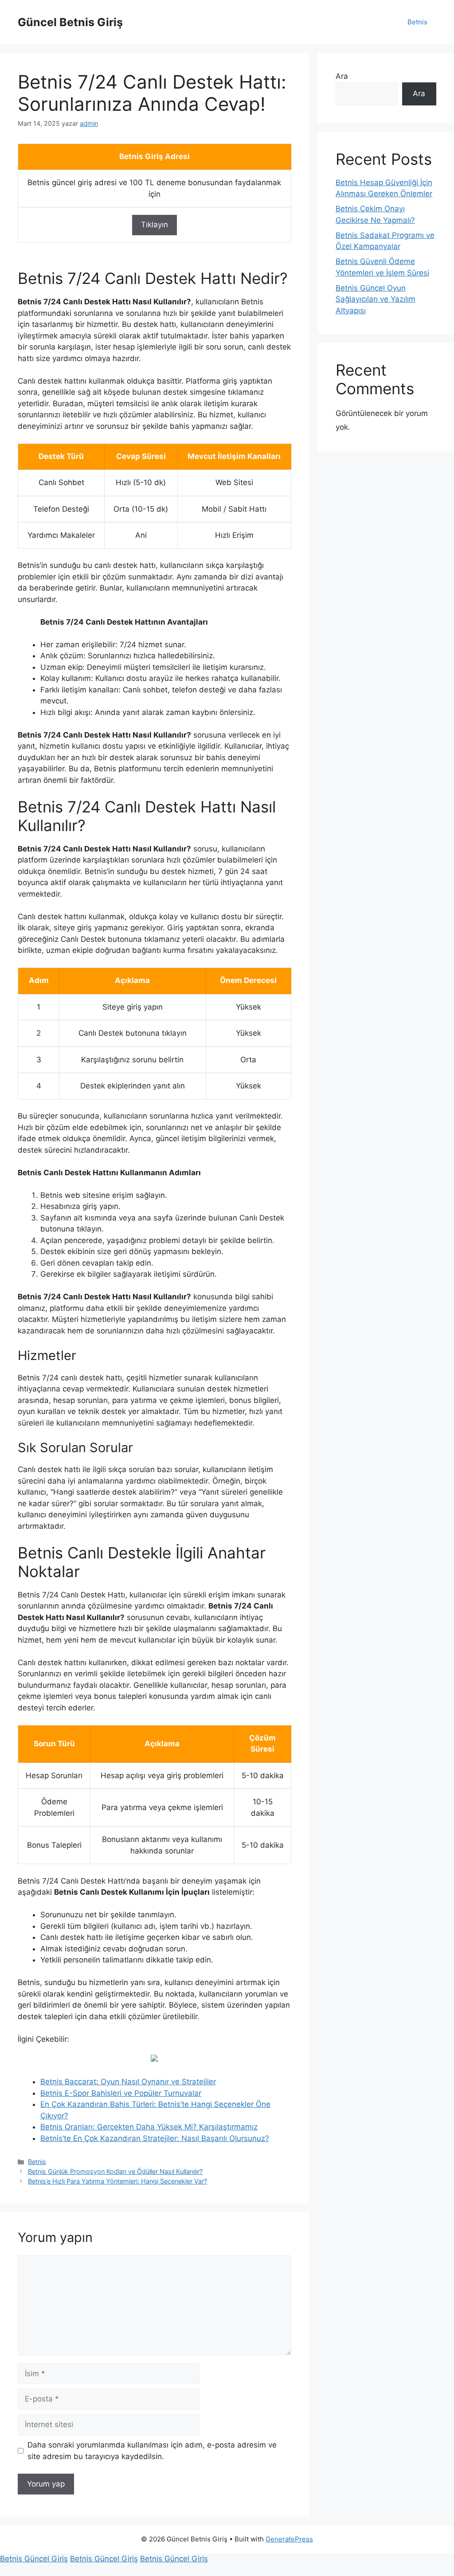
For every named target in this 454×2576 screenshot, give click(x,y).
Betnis (417, 22)
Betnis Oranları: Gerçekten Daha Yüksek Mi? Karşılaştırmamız (149, 2127)
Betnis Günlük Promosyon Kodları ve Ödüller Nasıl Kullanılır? (115, 2171)
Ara (342, 76)
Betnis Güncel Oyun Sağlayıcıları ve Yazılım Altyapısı (376, 299)
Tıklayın (155, 225)
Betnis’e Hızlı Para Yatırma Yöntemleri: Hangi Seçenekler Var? (117, 2181)
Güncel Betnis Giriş (70, 22)
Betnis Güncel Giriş (34, 2559)
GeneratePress (289, 2539)
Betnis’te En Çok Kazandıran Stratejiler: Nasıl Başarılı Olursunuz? (155, 2138)
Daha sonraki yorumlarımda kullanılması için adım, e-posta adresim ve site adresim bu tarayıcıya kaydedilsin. (152, 2451)
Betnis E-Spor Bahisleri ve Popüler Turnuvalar (121, 2093)
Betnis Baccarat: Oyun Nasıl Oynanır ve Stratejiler (128, 2082)
